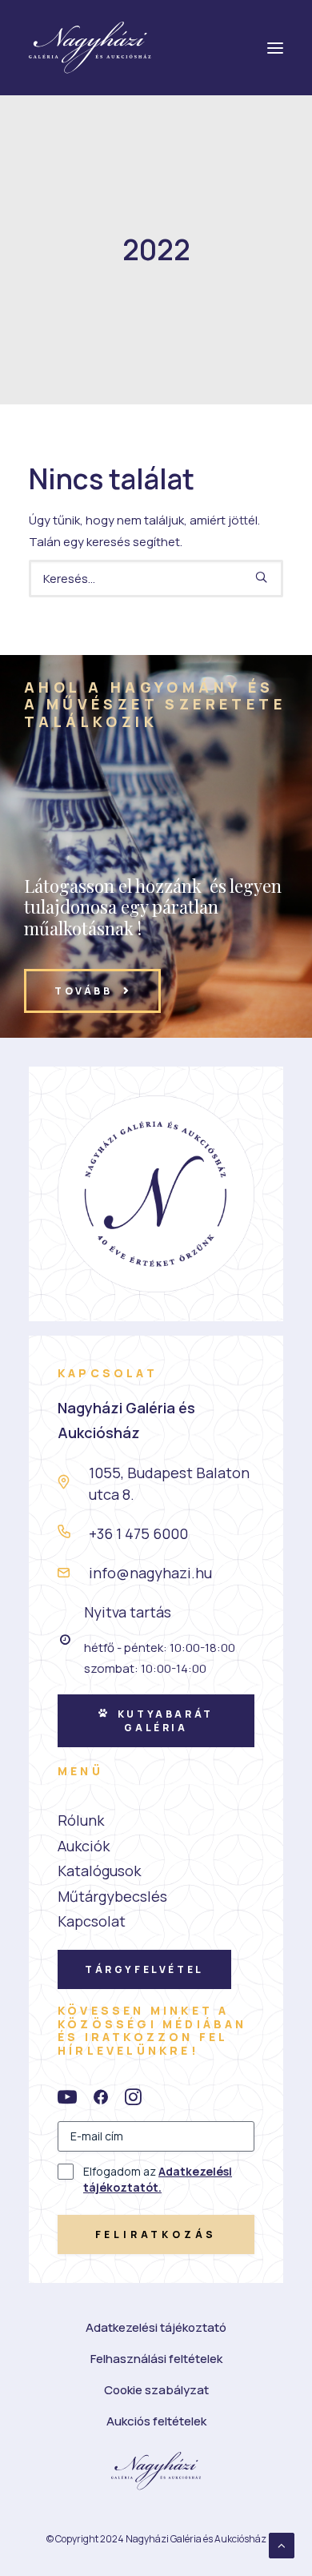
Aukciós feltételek (156, 2421)
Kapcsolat (92, 1921)
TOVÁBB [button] (84, 991)
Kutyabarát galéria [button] (168, 1721)
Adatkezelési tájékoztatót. (158, 2179)
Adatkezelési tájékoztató (156, 2327)
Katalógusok (99, 1871)
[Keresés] (156, 579)
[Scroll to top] (282, 2544)
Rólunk (81, 1820)
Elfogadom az (158, 2179)
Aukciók (84, 1846)
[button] (261, 577)
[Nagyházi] (90, 48)
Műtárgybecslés (112, 1896)
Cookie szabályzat (156, 2390)
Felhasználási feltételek (156, 2359)
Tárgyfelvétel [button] (144, 1969)
